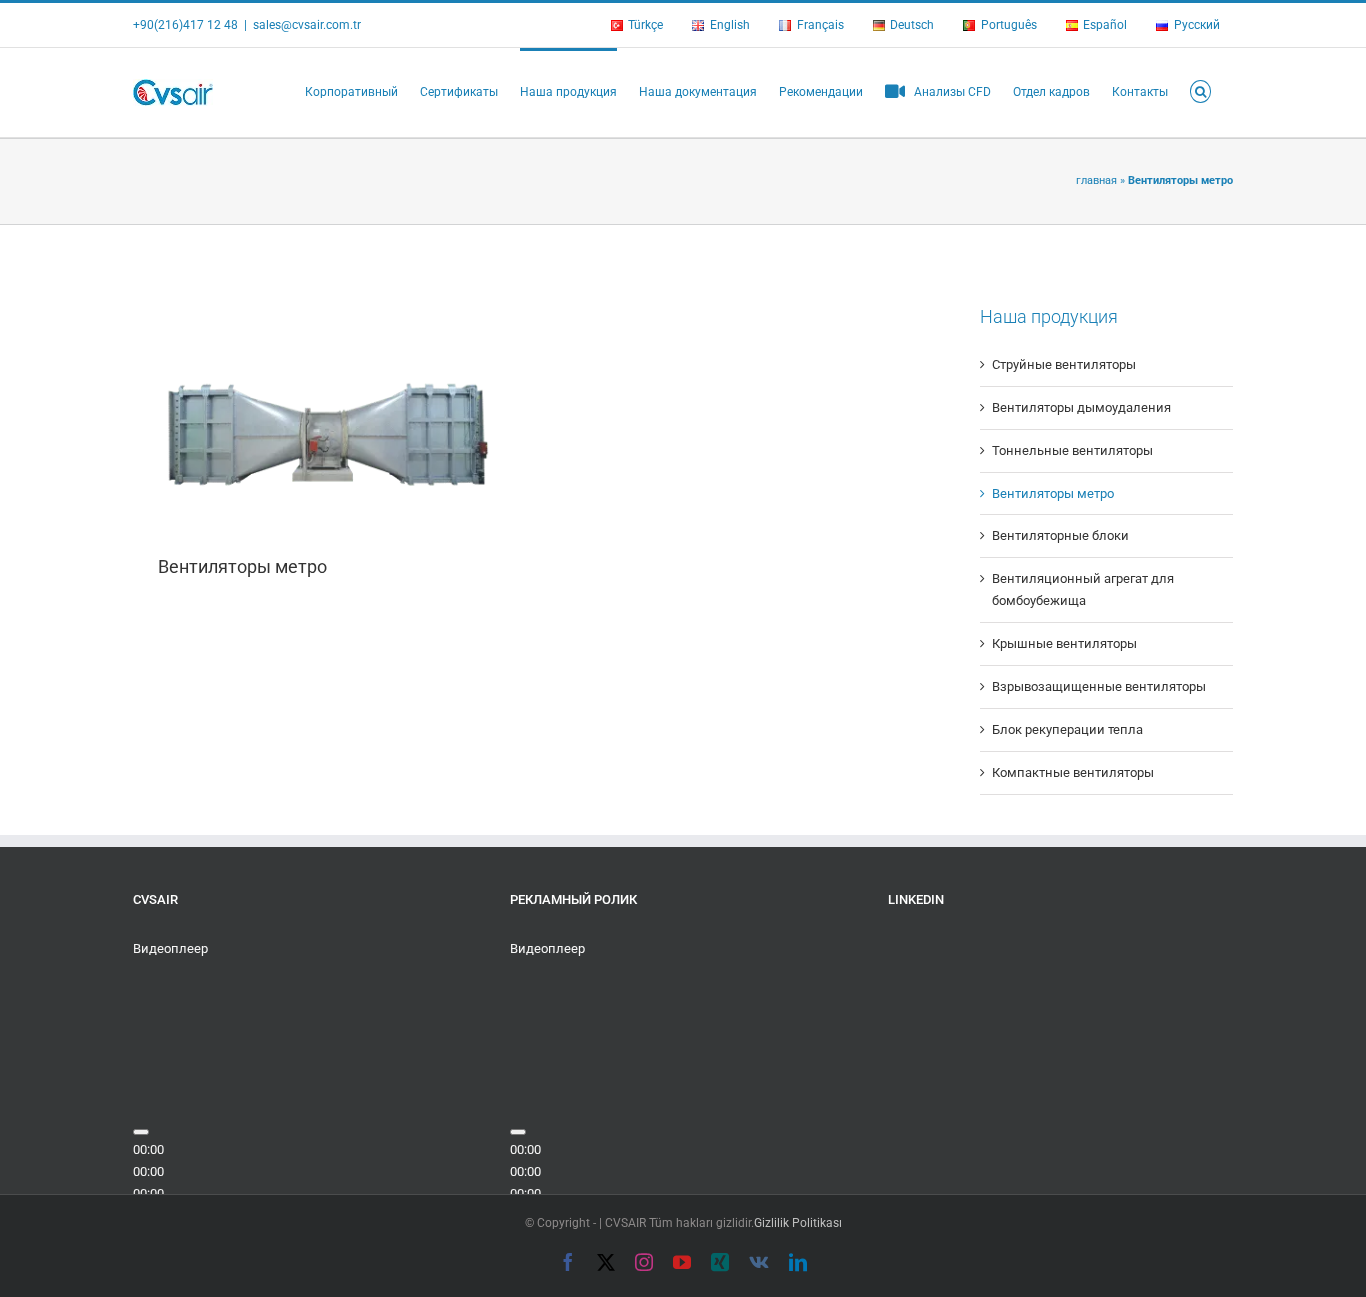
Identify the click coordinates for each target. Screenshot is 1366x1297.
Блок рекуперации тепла (1067, 729)
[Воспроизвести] (141, 1132)
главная (1096, 180)
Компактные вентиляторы (1073, 772)
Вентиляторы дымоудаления (1081, 407)
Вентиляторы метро (242, 566)
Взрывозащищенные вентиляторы (1099, 686)
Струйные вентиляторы (1064, 364)
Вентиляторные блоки (1060, 535)
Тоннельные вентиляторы (1072, 450)
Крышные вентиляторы (1064, 643)
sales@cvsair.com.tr (307, 25)
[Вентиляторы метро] (325, 401)
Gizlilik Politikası (798, 1223)
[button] (1200, 90)
